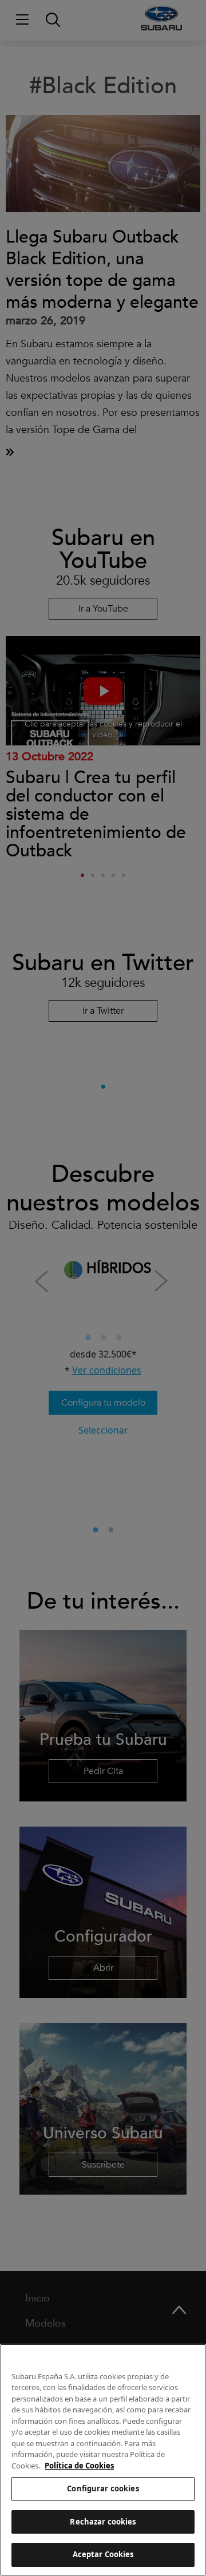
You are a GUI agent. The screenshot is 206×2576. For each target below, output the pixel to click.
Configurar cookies (103, 2488)
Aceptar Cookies (103, 2554)
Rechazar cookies (103, 2522)
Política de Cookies (79, 2466)
